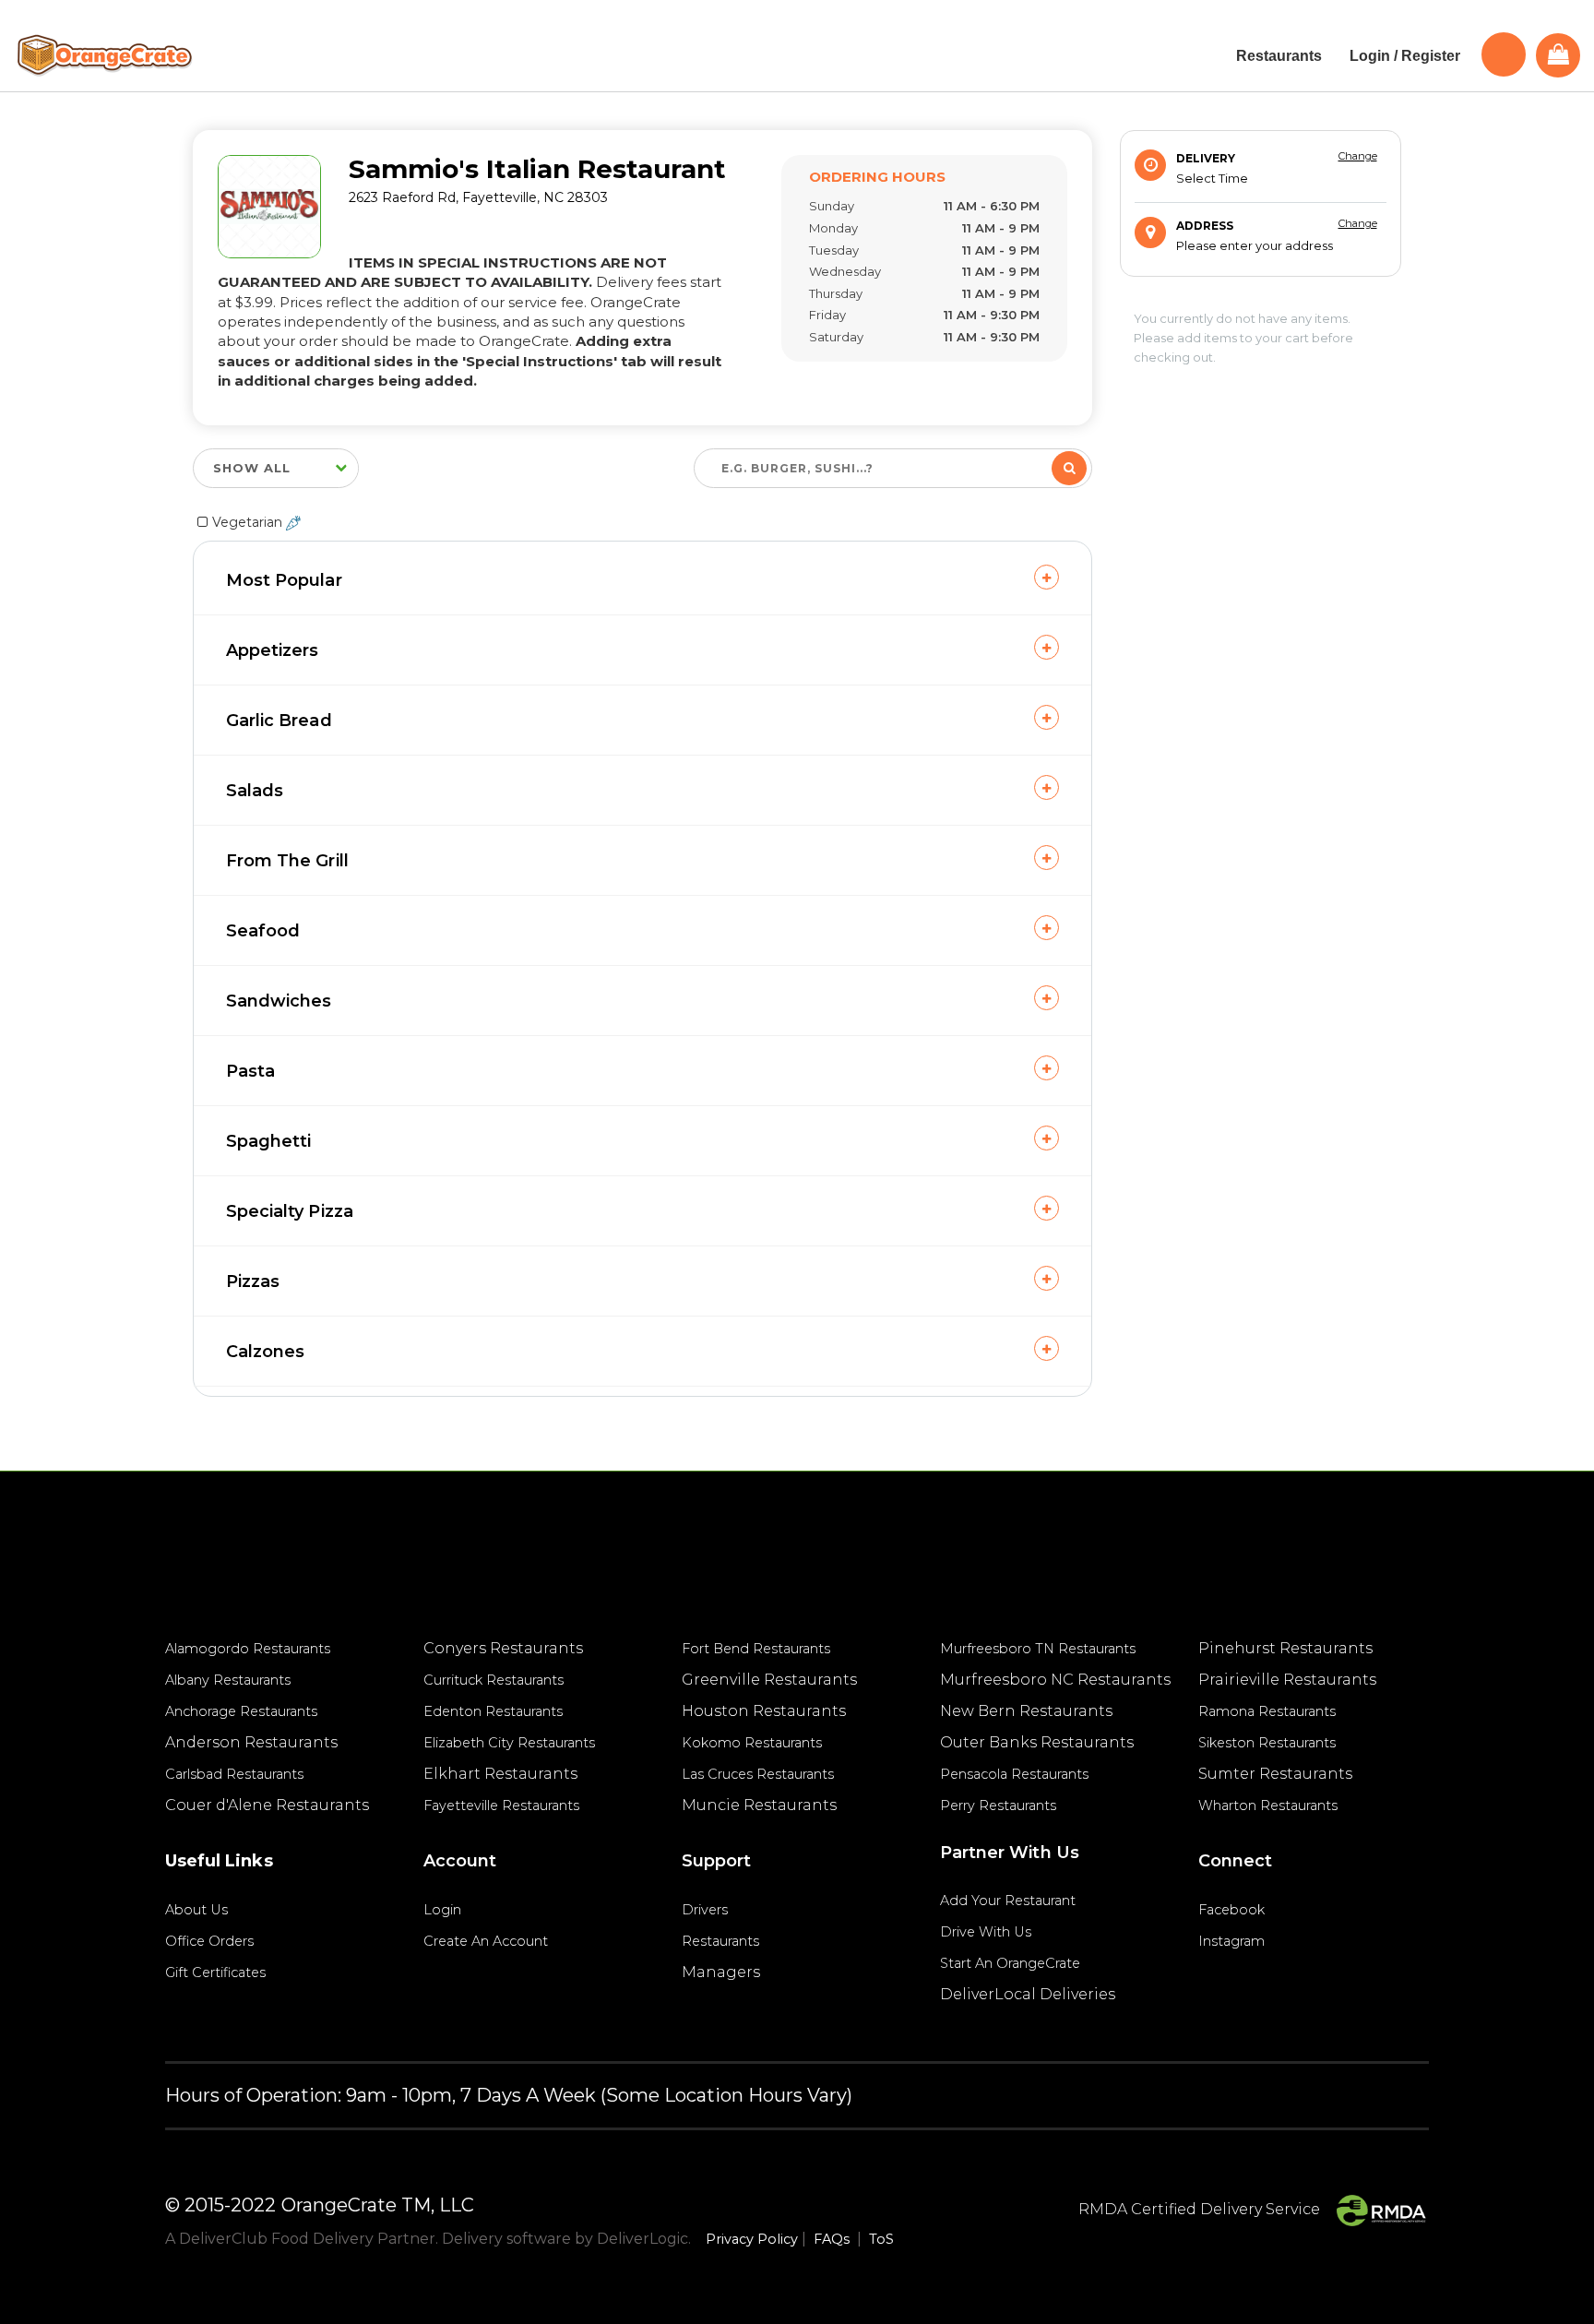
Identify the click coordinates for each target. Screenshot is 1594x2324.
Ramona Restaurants (1267, 1711)
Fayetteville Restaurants (501, 1806)
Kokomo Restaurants (752, 1743)
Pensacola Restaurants (1014, 1774)
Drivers (705, 1910)
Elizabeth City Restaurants (509, 1743)
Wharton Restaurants (1268, 1806)
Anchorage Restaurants (241, 1711)
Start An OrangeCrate (1010, 1963)
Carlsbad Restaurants (234, 1774)
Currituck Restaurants (494, 1680)
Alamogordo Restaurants (248, 1649)
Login (442, 1910)
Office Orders (209, 1941)
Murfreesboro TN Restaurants (1038, 1649)
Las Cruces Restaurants (758, 1774)
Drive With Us (986, 1932)
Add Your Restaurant (1008, 1901)
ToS (881, 2239)
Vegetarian (249, 522)
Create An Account (486, 1941)
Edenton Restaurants (493, 1711)
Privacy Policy (752, 2239)
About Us (196, 1910)
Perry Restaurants (998, 1806)
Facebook (1231, 1910)
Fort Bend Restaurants (756, 1649)
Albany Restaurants (228, 1680)
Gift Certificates (215, 1972)
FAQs (832, 2239)
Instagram (1231, 1941)
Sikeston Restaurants (1267, 1743)
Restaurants (720, 1941)
